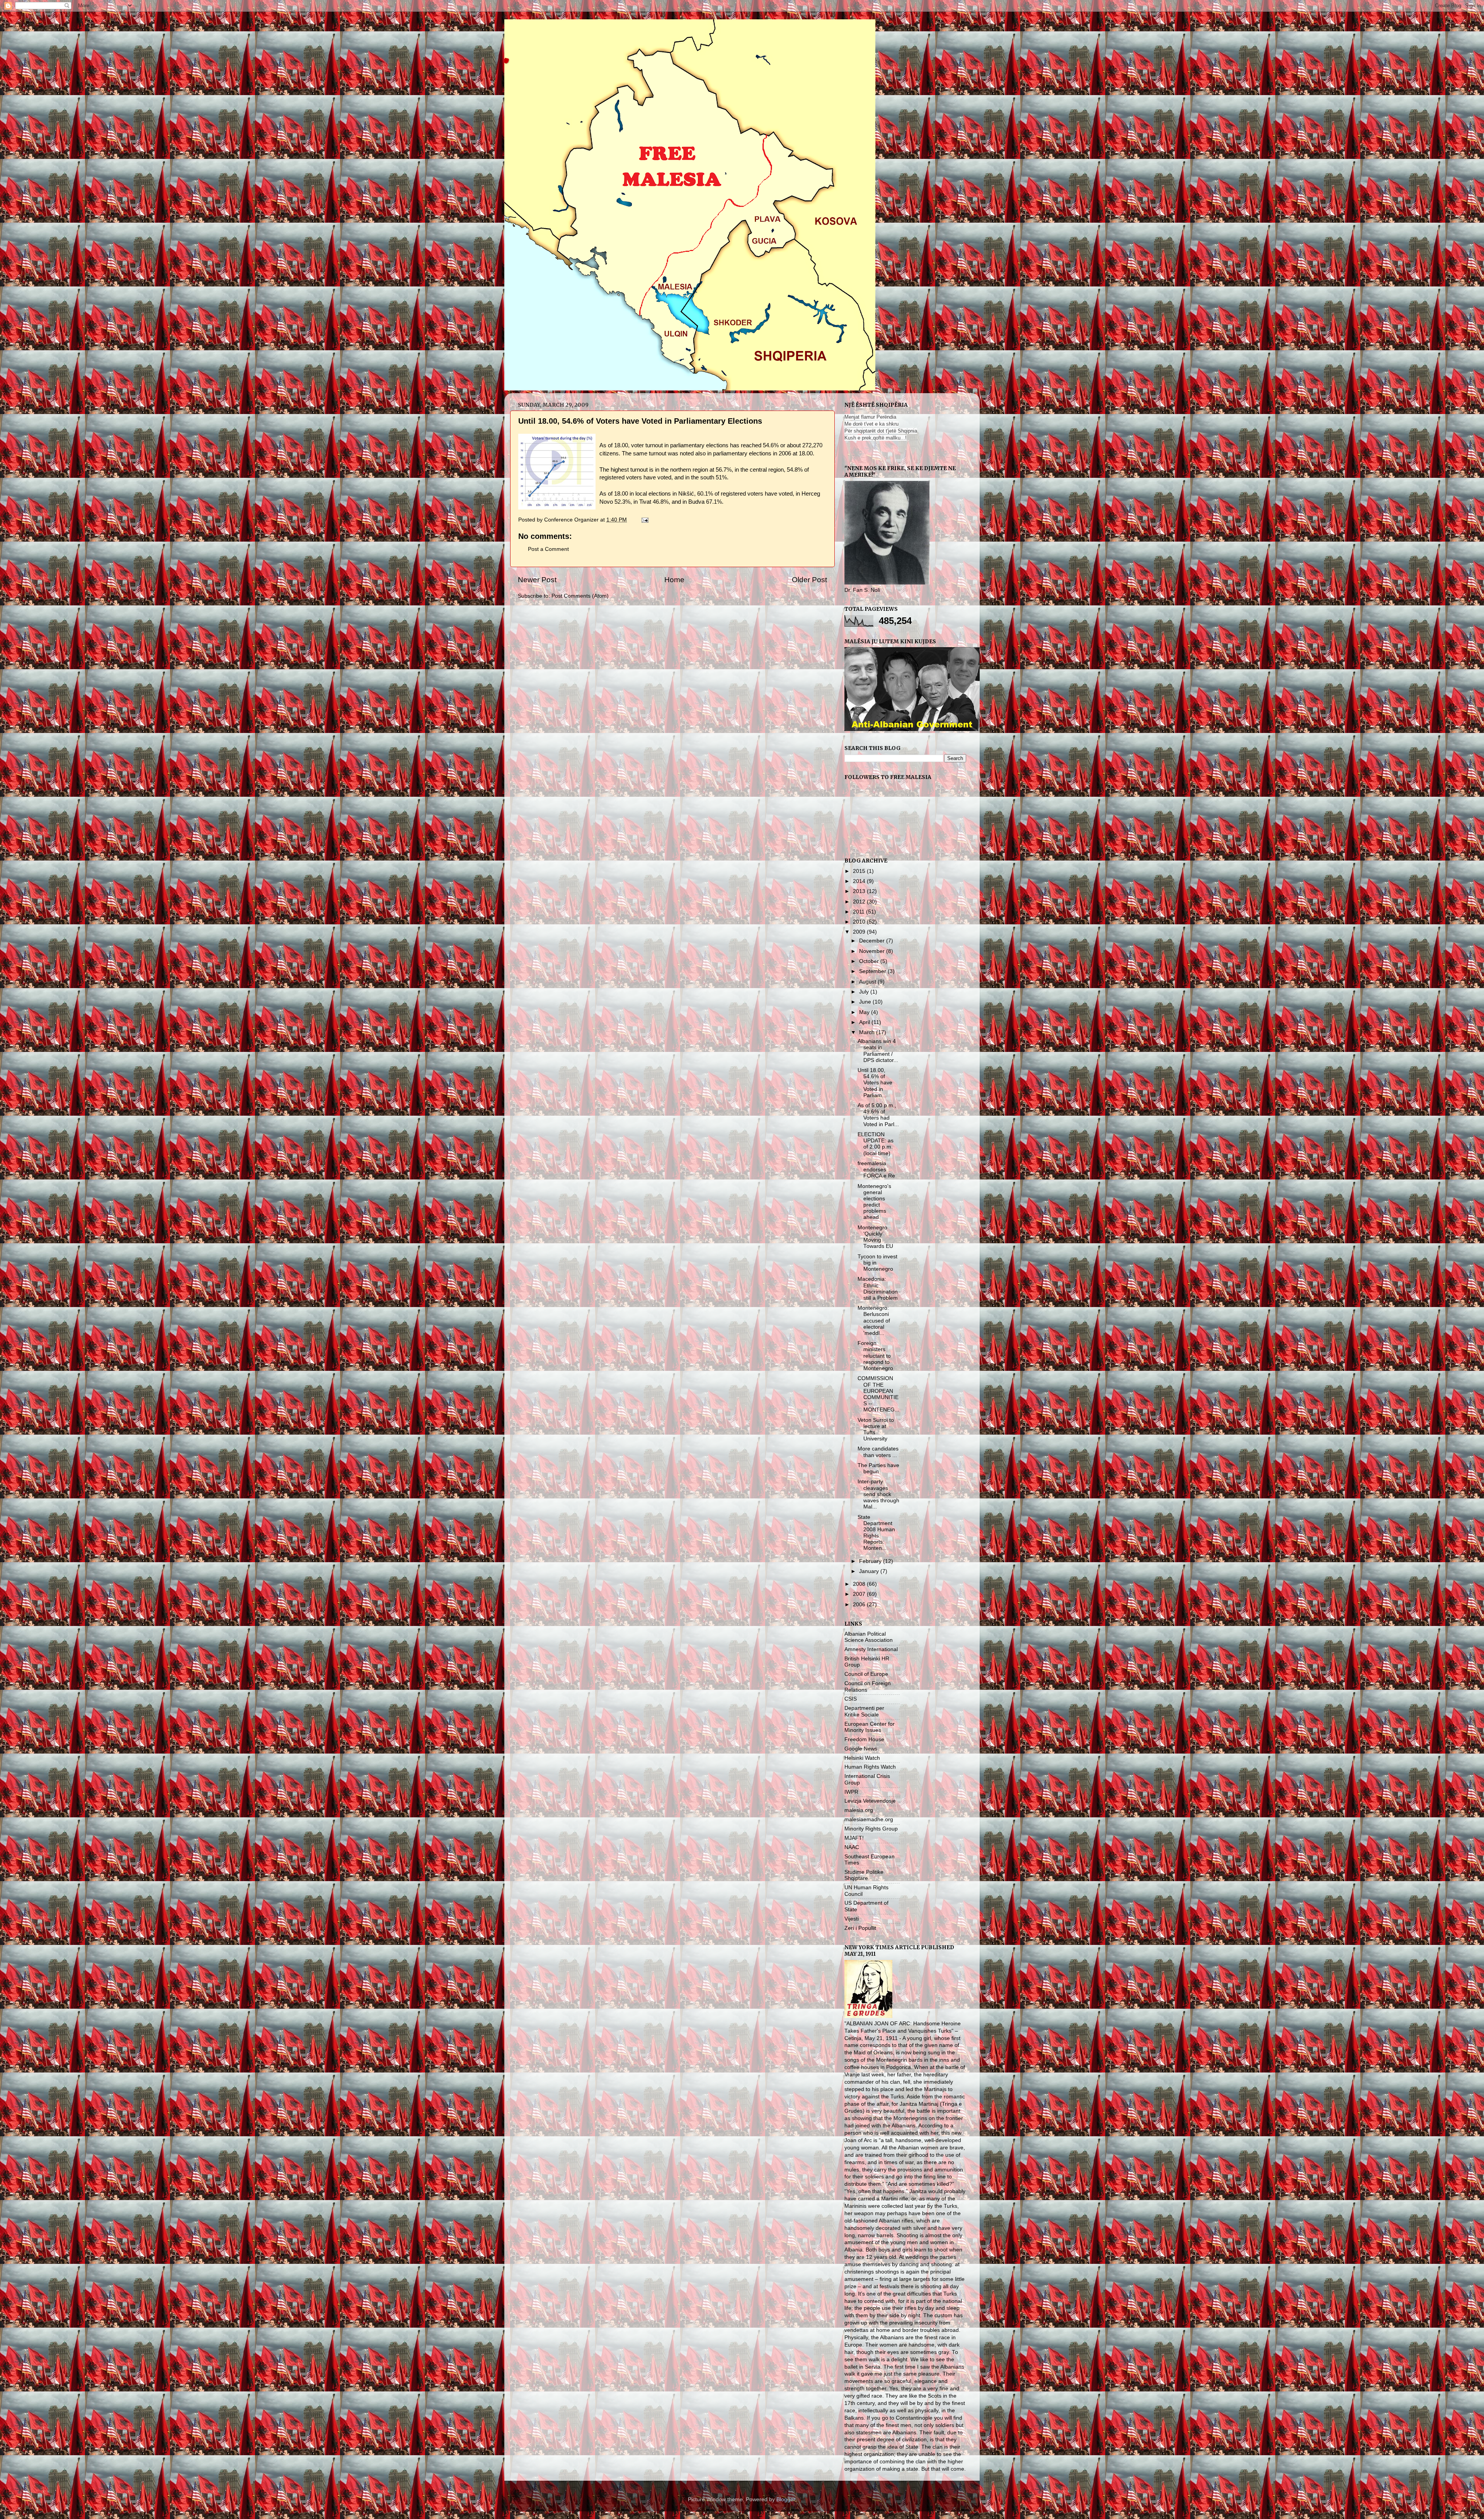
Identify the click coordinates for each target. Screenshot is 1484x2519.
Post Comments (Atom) (580, 596)
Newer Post (537, 580)
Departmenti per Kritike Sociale (864, 1711)
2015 (860, 871)
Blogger (786, 2499)
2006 (860, 1605)
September (873, 971)
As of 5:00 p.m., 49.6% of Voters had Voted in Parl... (878, 1115)
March (868, 1032)
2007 (860, 1594)
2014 (860, 881)
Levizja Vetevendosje (870, 1801)
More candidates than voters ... (878, 1452)
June (866, 1002)
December (873, 941)
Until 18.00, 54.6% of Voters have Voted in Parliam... (875, 1083)
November (873, 951)
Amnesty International (871, 1649)
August (868, 982)
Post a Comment (548, 549)
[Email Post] (644, 520)
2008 (860, 1584)
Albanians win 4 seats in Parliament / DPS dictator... (878, 1051)
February (871, 1561)
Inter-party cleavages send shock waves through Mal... (878, 1494)
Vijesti (852, 1919)
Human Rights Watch (870, 1767)
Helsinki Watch (862, 1758)
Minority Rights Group (871, 1829)
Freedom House (864, 1739)
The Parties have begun (878, 1468)
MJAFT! (854, 1838)
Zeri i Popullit (860, 1928)
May (865, 1012)
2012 (860, 902)
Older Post (809, 580)
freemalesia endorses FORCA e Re (876, 1170)
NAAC (852, 1847)
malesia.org (859, 1810)
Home (674, 580)
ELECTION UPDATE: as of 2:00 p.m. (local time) (876, 1144)
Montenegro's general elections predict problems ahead (874, 1202)
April (865, 1022)
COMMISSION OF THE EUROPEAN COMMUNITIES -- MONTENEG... (878, 1394)
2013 (860, 891)
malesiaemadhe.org (869, 1819)
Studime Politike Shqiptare (864, 1875)
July (865, 992)
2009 (860, 932)
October (870, 961)
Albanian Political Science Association (869, 1637)
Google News (861, 1749)
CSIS (851, 1699)
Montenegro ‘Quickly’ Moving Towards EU (875, 1237)
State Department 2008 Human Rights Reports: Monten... (876, 1533)
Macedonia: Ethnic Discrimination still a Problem (878, 1288)
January (870, 1571)
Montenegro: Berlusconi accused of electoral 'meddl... (874, 1321)
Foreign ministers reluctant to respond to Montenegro (875, 1356)
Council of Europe (866, 1674)
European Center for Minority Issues (870, 1727)
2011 (859, 912)
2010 (860, 922)
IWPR (851, 1792)
